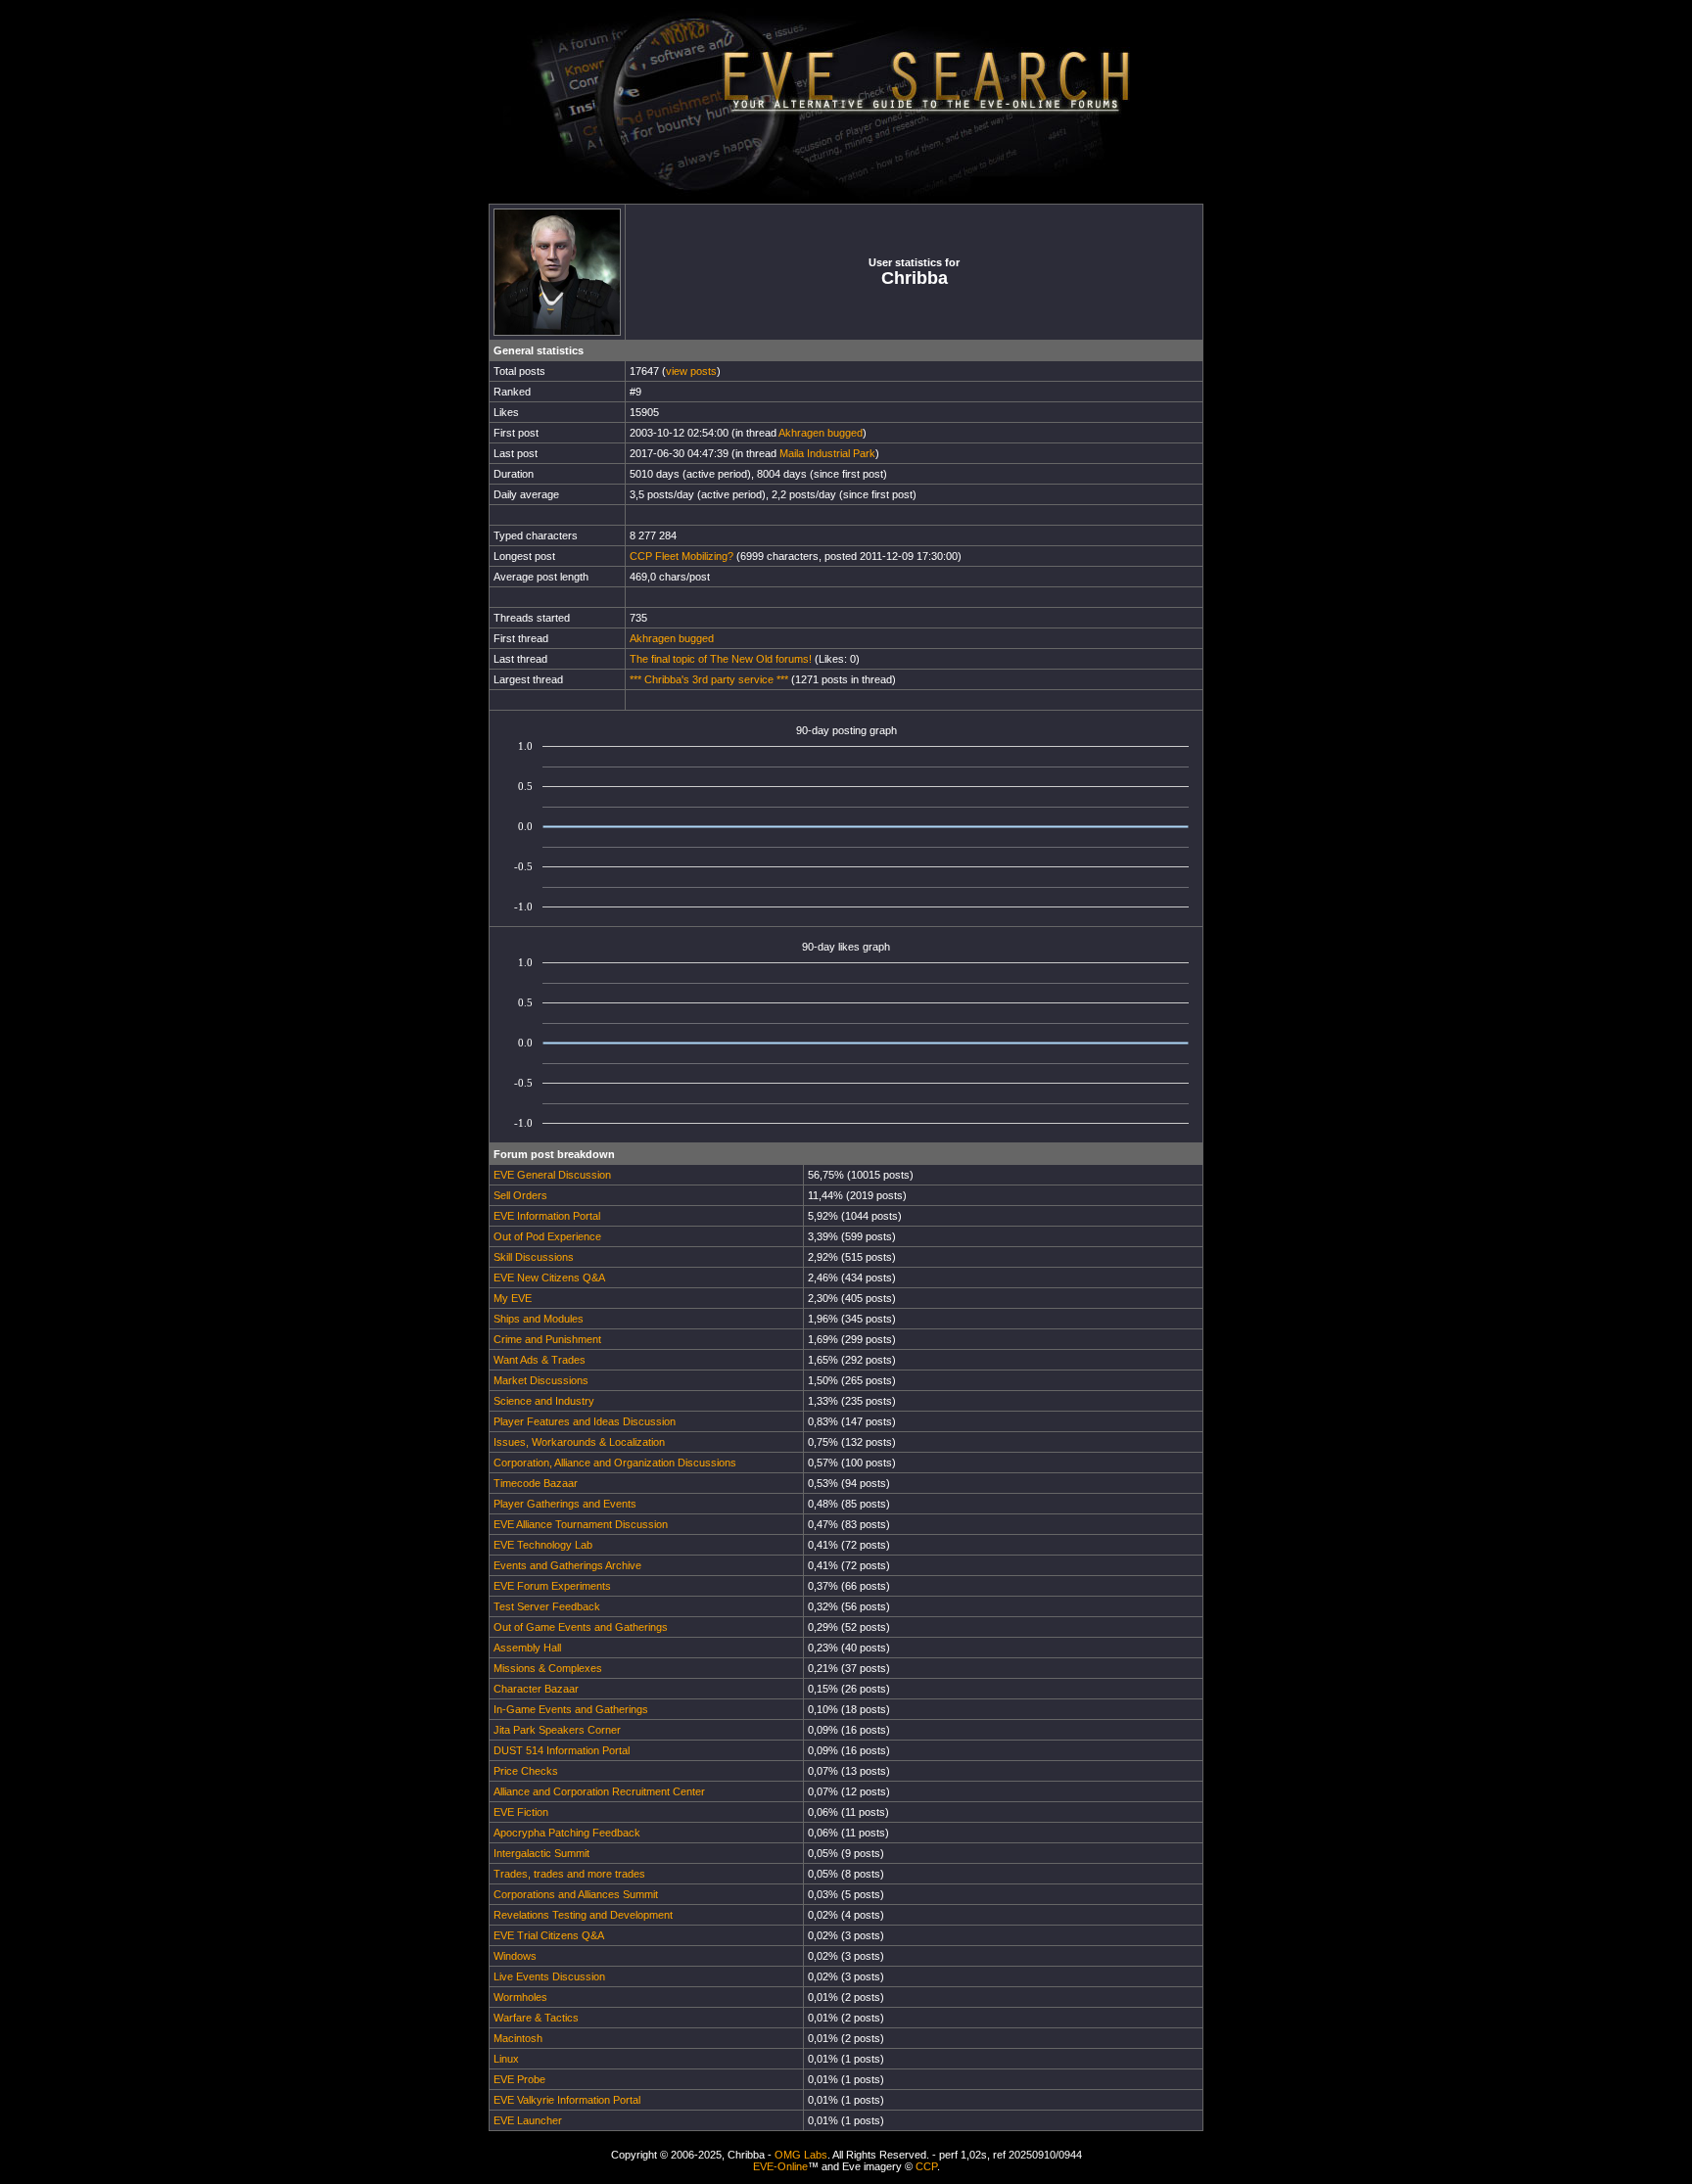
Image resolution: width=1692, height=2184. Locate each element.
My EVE (513, 1298)
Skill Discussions (534, 1257)
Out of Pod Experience (547, 1236)
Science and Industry (544, 1401)
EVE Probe (519, 2079)
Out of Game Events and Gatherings (581, 1627)
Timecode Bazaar (536, 1483)
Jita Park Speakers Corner (557, 1730)
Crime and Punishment (547, 1339)
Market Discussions (541, 1380)
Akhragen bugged (821, 433)
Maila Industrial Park (827, 453)
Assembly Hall (527, 1648)
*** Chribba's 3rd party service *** (709, 679)
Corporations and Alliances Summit (576, 1894)
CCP (926, 2166)
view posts (691, 371)
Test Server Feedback (547, 1606)
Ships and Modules (539, 1319)
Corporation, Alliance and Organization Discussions (615, 1463)
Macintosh (518, 2038)
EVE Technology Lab (543, 1545)
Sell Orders (520, 1195)
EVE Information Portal (547, 1216)
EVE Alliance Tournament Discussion (581, 1524)
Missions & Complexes (548, 1668)
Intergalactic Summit (541, 1853)
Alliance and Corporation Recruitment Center (599, 1791)
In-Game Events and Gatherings (571, 1709)
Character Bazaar (536, 1689)
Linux (506, 2059)
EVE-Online (780, 2166)
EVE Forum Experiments (552, 1586)
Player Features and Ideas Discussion (585, 1421)
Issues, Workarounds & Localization (579, 1442)
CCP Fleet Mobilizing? (681, 556)
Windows (515, 1956)
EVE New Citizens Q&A (549, 1278)
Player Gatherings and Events (565, 1504)
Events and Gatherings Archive (567, 1565)
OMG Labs (801, 2155)
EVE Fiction (521, 1812)
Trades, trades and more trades (569, 1874)
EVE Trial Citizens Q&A (549, 1935)
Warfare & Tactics (536, 2018)
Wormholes (520, 1997)
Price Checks (526, 1771)
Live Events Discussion (549, 1976)
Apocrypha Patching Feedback (567, 1833)
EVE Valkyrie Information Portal (567, 2100)
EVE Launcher (528, 2120)
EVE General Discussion (552, 1175)
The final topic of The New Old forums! (721, 659)
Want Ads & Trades (540, 1360)
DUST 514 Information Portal (562, 1750)
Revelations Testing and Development (583, 1915)
